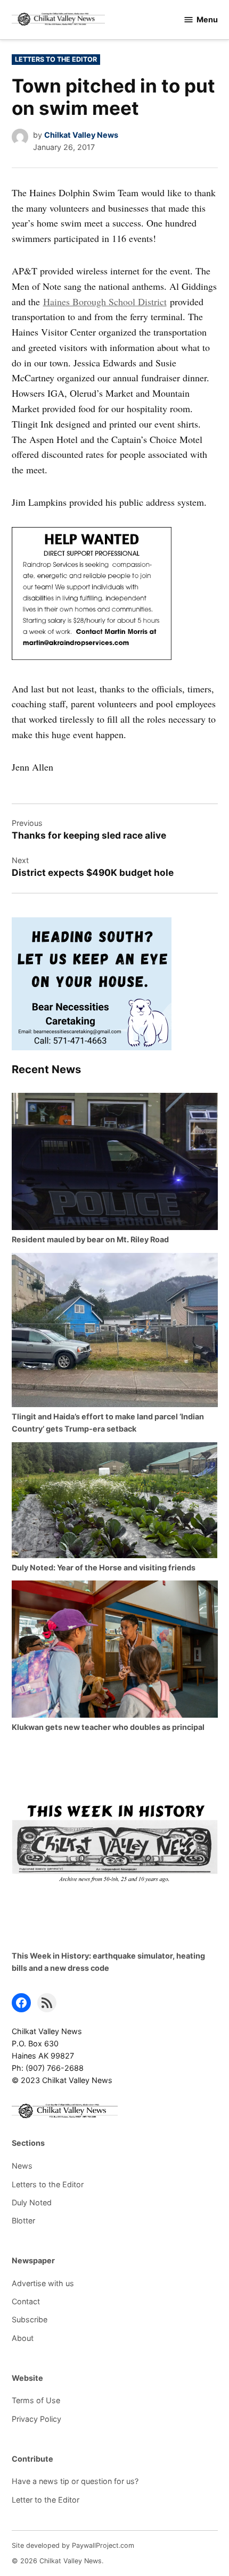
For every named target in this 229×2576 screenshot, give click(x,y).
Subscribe (30, 2319)
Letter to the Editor (46, 2500)
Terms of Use (36, 2400)
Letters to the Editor (56, 59)
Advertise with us (43, 2283)
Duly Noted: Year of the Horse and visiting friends (104, 1567)
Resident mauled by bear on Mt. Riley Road (90, 1239)
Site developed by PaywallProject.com (73, 2545)
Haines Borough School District (105, 302)
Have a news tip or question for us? (75, 2481)
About (23, 2338)
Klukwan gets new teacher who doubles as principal (108, 1727)
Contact (26, 2301)
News (22, 2166)
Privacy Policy (36, 2419)
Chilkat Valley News (81, 135)
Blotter (23, 2220)
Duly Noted (32, 2202)
